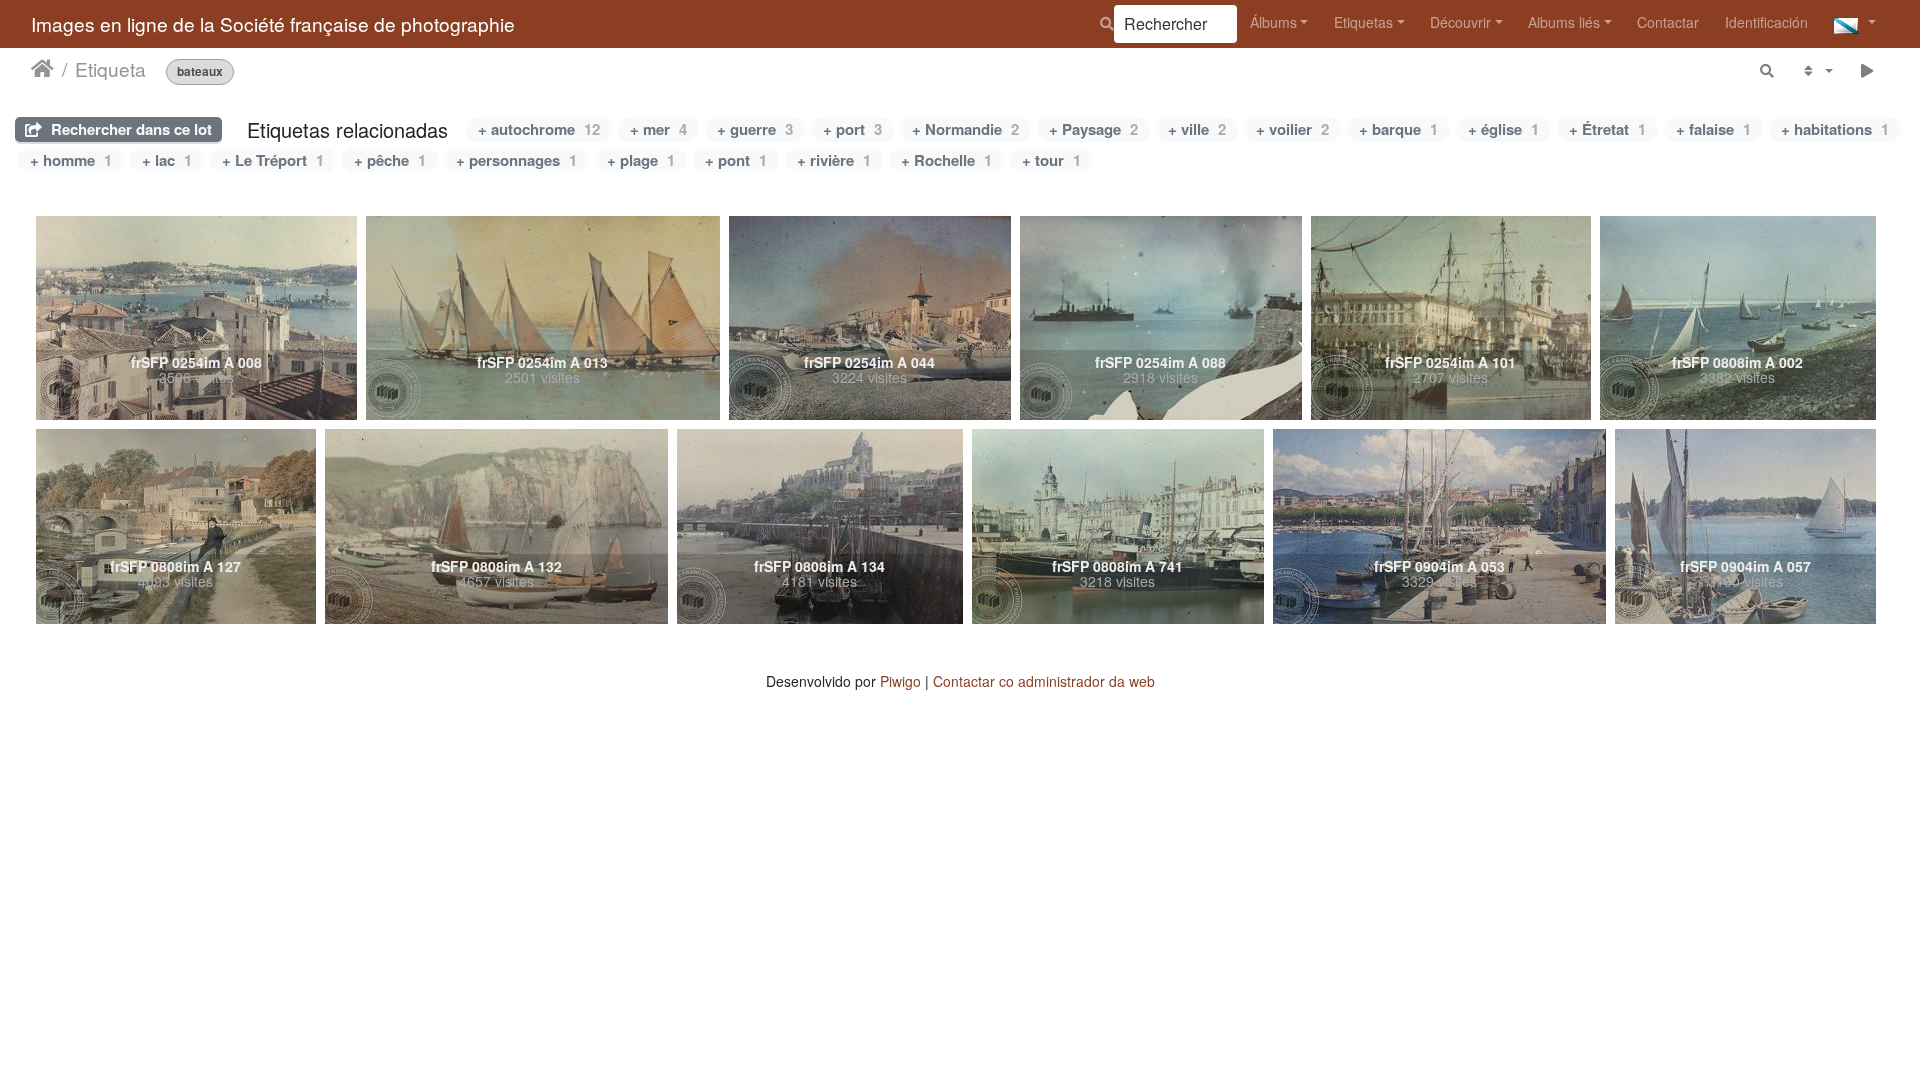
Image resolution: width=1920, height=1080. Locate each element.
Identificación (1766, 22)
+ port (852, 129)
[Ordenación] (1816, 70)
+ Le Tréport (273, 160)
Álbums (1273, 22)
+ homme (71, 160)
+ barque (1398, 129)
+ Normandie (965, 129)
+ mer (658, 129)
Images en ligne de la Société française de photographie (273, 23)
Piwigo (900, 681)
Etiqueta (110, 69)
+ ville (1197, 129)
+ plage (641, 160)
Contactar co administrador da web (1044, 681)
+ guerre (755, 129)
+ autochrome (539, 129)
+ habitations (1835, 129)
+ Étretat (1607, 129)
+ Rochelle (946, 160)
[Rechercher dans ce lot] (1768, 70)
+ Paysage (1093, 129)
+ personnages (516, 160)
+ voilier (1292, 129)
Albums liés (1564, 22)
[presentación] (1867, 70)
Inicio (42, 69)
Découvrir (1460, 22)
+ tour (1051, 160)
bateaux (200, 71)
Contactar (1668, 22)
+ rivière (834, 160)
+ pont (736, 160)
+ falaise (1713, 129)
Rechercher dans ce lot (129, 129)
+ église (1503, 129)
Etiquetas (1363, 22)
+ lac (167, 160)
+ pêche (390, 160)
